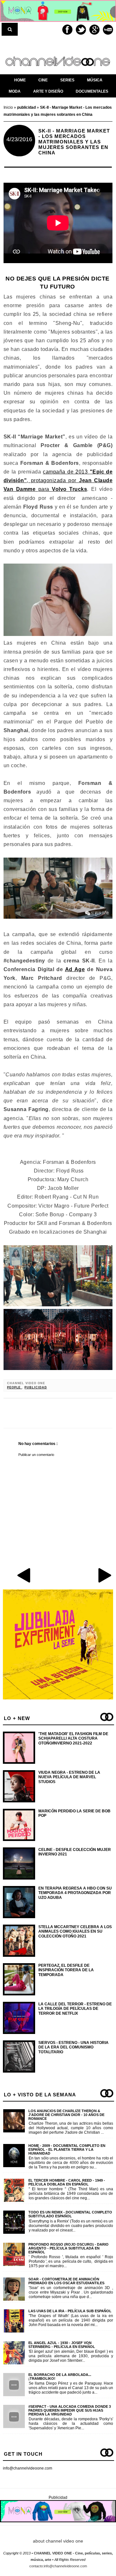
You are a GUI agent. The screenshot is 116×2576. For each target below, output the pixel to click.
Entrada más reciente (24, 1575)
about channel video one (58, 2541)
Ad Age (75, 969)
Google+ (94, 30)
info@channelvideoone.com (28, 2468)
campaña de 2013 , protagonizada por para (58, 480)
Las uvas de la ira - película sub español (70, 2311)
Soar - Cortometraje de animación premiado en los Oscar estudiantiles (66, 2281)
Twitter (81, 30)
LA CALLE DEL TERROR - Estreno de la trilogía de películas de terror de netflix (75, 2009)
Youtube (108, 30)
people (15, 1387)
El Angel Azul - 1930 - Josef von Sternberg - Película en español (62, 2345)
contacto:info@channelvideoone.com (58, 2566)
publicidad (36, 1387)
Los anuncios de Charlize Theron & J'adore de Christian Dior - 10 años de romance (66, 2115)
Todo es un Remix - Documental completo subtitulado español (70, 2214)
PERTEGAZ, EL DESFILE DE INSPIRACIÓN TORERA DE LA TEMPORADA (66, 1970)
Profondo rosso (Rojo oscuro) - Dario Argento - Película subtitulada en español (68, 2248)
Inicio (9, 107)
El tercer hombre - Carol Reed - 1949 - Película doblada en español (67, 2182)
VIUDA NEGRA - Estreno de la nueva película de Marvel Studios (69, 1777)
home (20, 80)
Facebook (67, 30)
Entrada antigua (104, 1575)
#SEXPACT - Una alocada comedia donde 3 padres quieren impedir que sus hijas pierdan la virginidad (70, 2410)
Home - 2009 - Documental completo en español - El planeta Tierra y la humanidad (67, 2149)
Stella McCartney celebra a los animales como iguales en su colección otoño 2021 (75, 1932)
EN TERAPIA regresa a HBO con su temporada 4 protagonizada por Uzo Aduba (75, 1893)
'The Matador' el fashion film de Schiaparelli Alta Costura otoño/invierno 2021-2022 (73, 1739)
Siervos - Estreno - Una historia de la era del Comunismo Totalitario (73, 2047)
